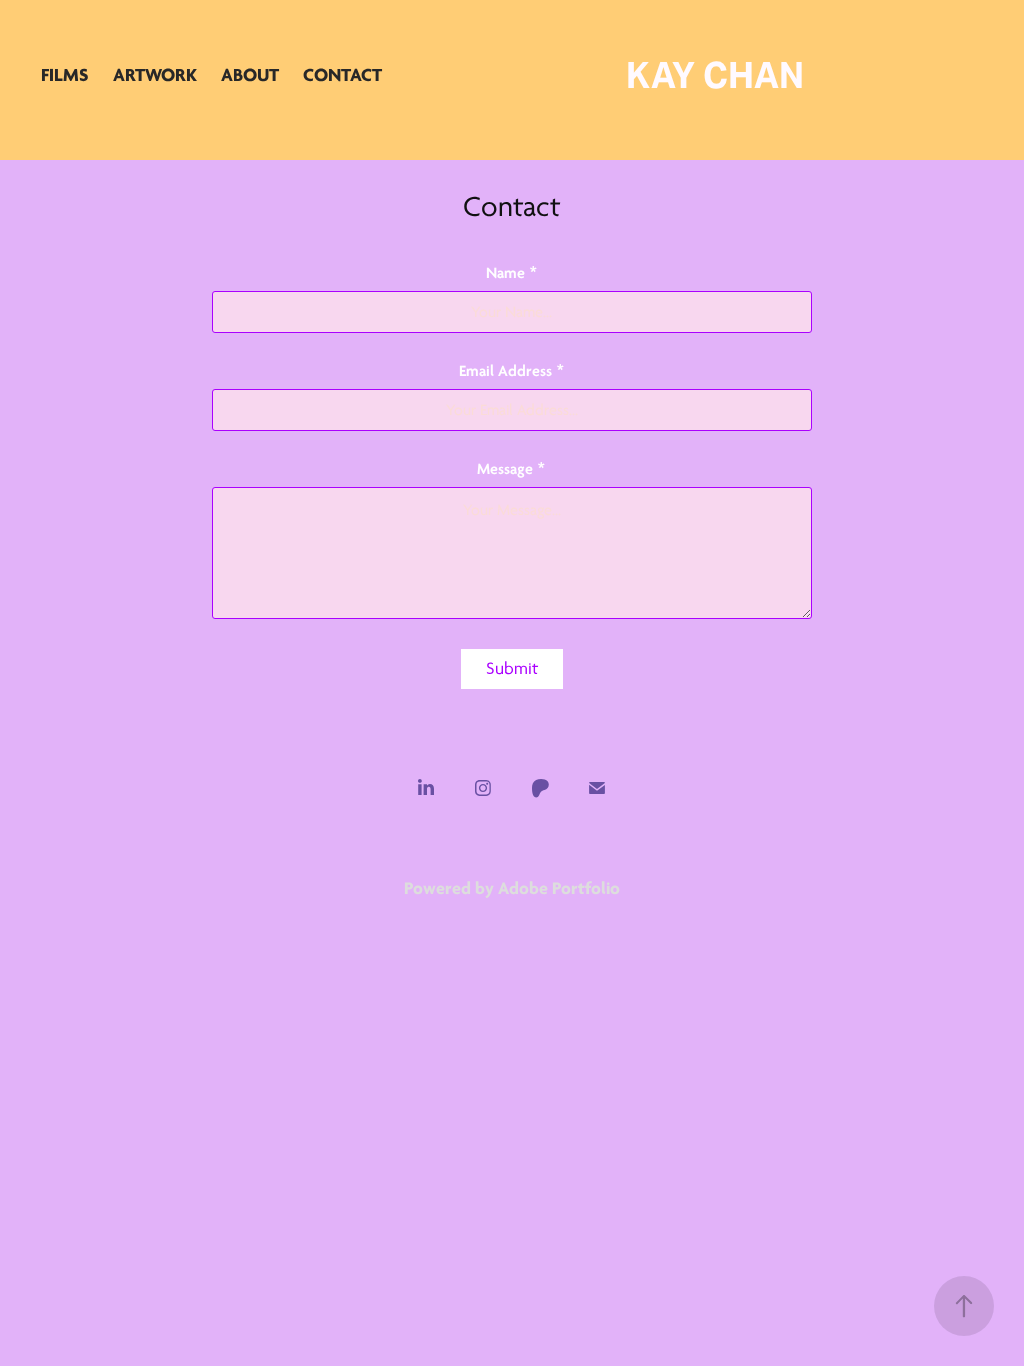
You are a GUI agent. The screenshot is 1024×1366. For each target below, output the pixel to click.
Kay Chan (715, 75)
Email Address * (512, 371)
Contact (342, 75)
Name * (512, 273)
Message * (511, 469)
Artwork (155, 75)
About (250, 75)
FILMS (65, 75)
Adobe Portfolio (559, 888)
